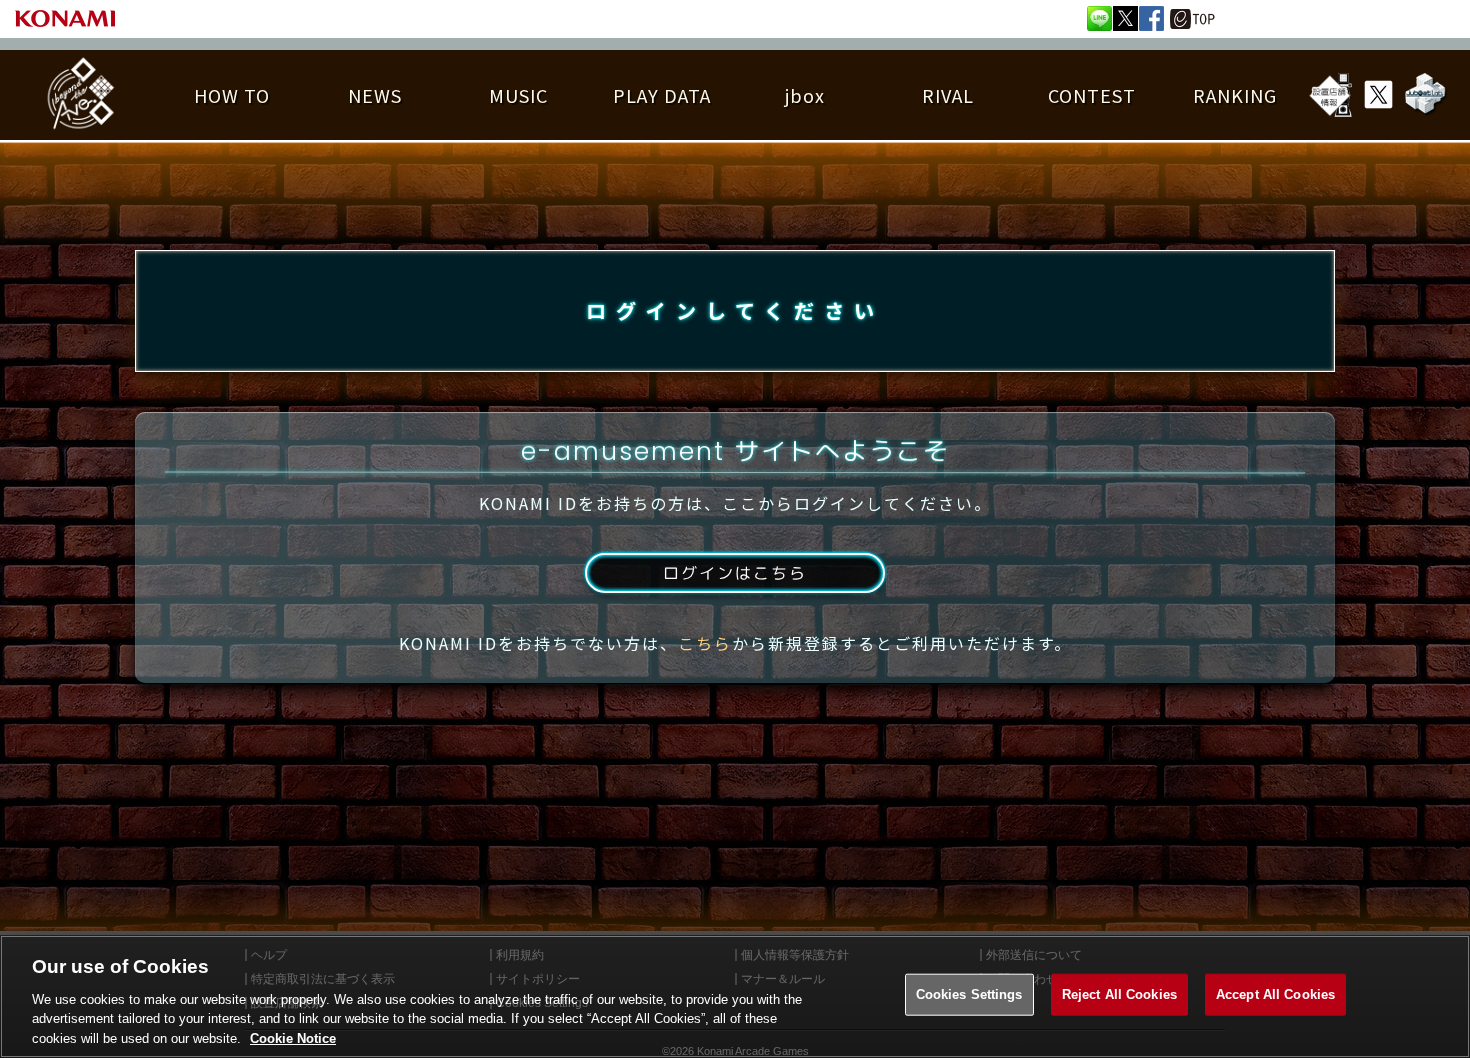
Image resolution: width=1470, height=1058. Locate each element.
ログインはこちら (735, 573)
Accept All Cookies (1275, 994)
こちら (705, 643)
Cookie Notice (293, 1037)
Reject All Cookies (1119, 994)
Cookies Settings (969, 994)
